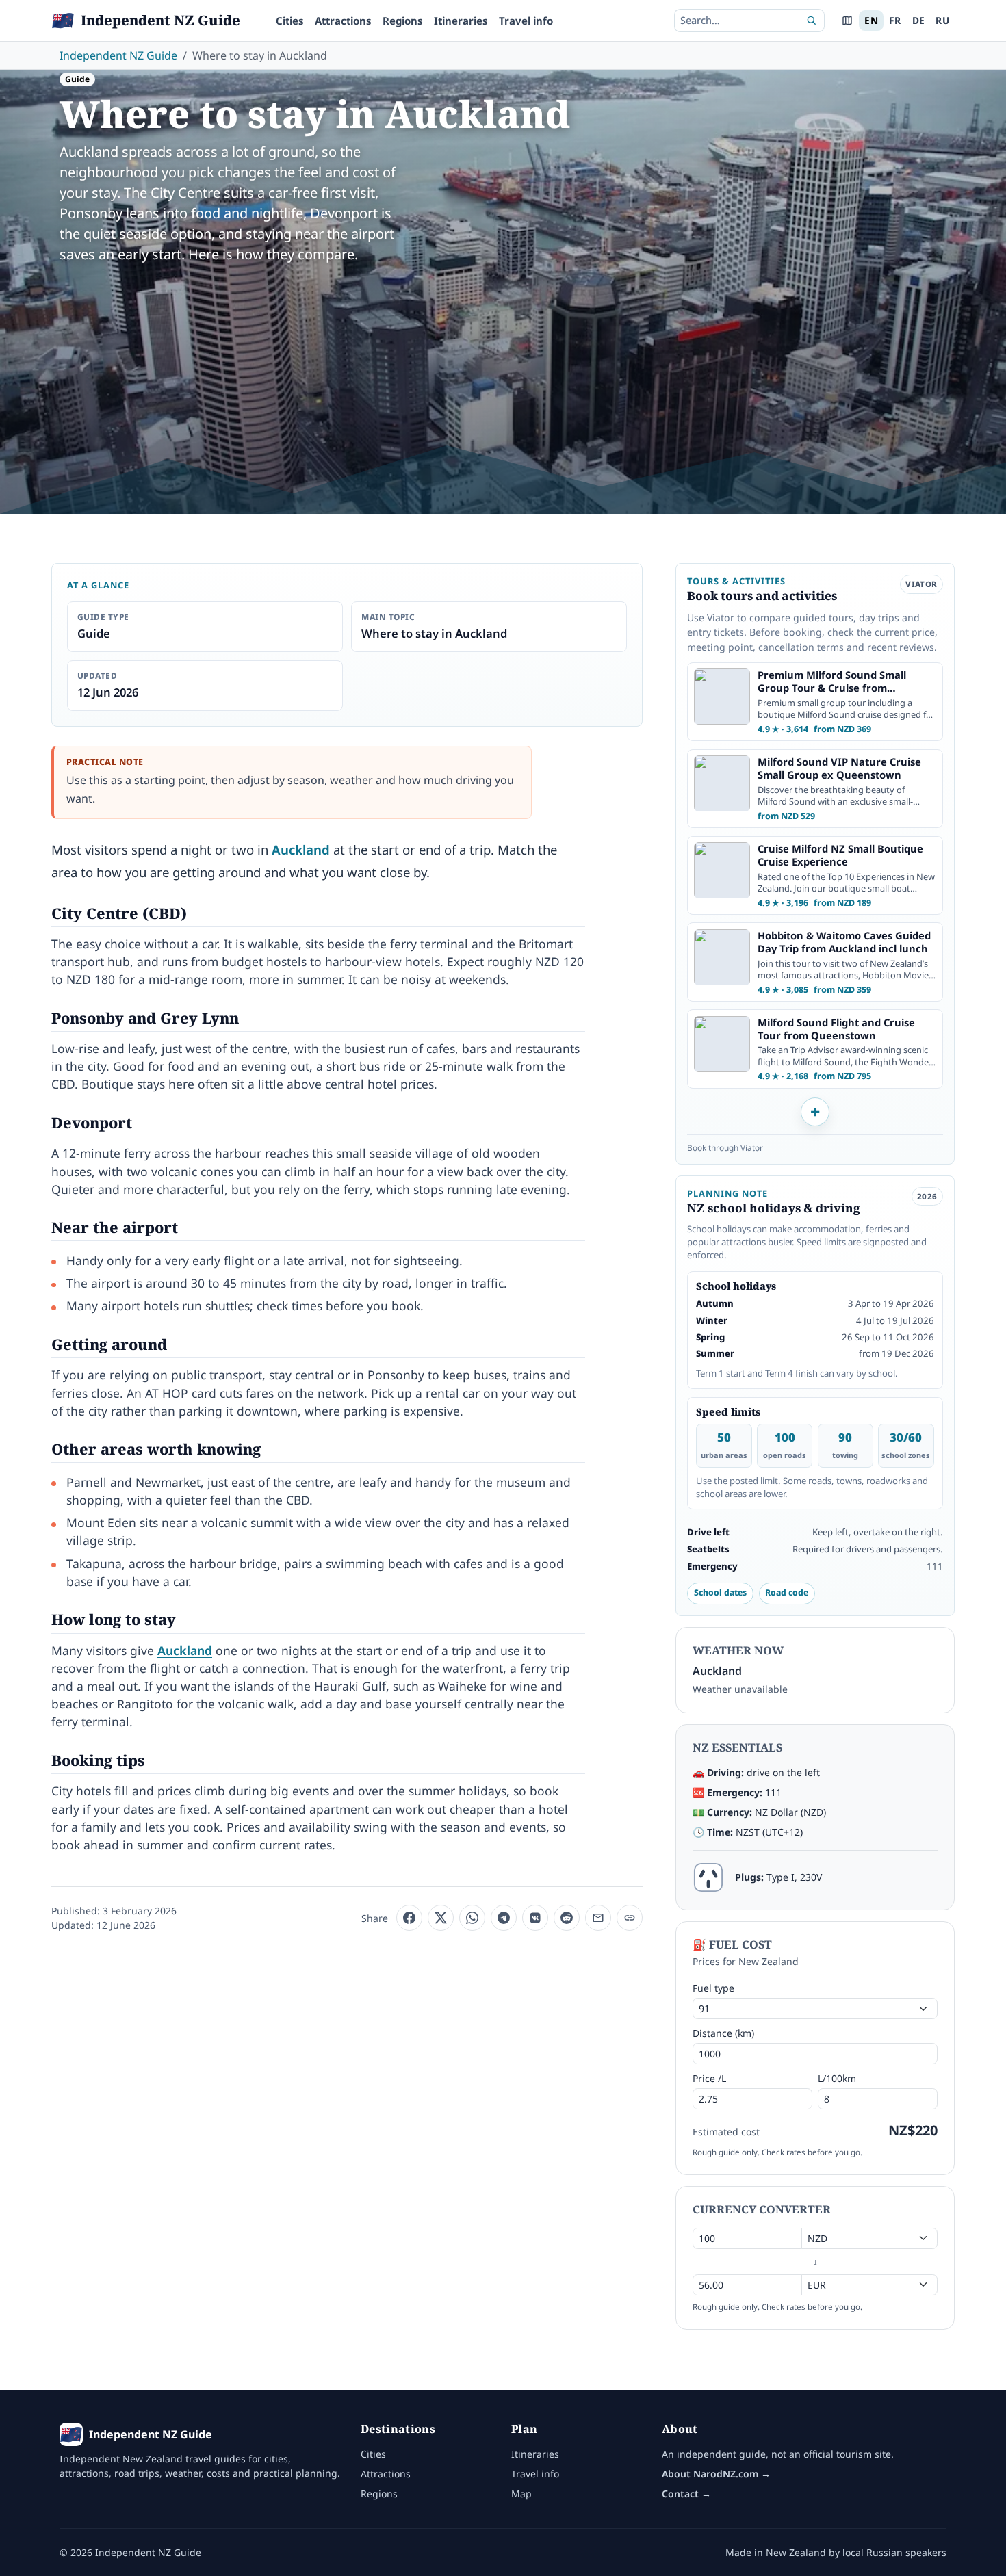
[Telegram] (504, 1918)
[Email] (598, 1918)
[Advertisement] (503, 378)
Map (521, 2494)
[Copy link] (630, 1918)
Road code (787, 1592)
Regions (403, 21)
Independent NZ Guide (118, 55)
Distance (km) (723, 2033)
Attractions (343, 21)
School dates (720, 1592)
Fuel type (713, 1988)
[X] (441, 1918)
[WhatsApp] (472, 1918)
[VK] (535, 1918)
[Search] (812, 21)
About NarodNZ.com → (716, 2474)
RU (942, 20)
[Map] (847, 21)
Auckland (301, 849)
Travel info (526, 21)
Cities (290, 21)
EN (871, 20)
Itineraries (461, 21)
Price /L (709, 2078)
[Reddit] (567, 1918)
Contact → (686, 2494)
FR (895, 20)
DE (919, 20)
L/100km (837, 2078)
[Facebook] (409, 1918)
